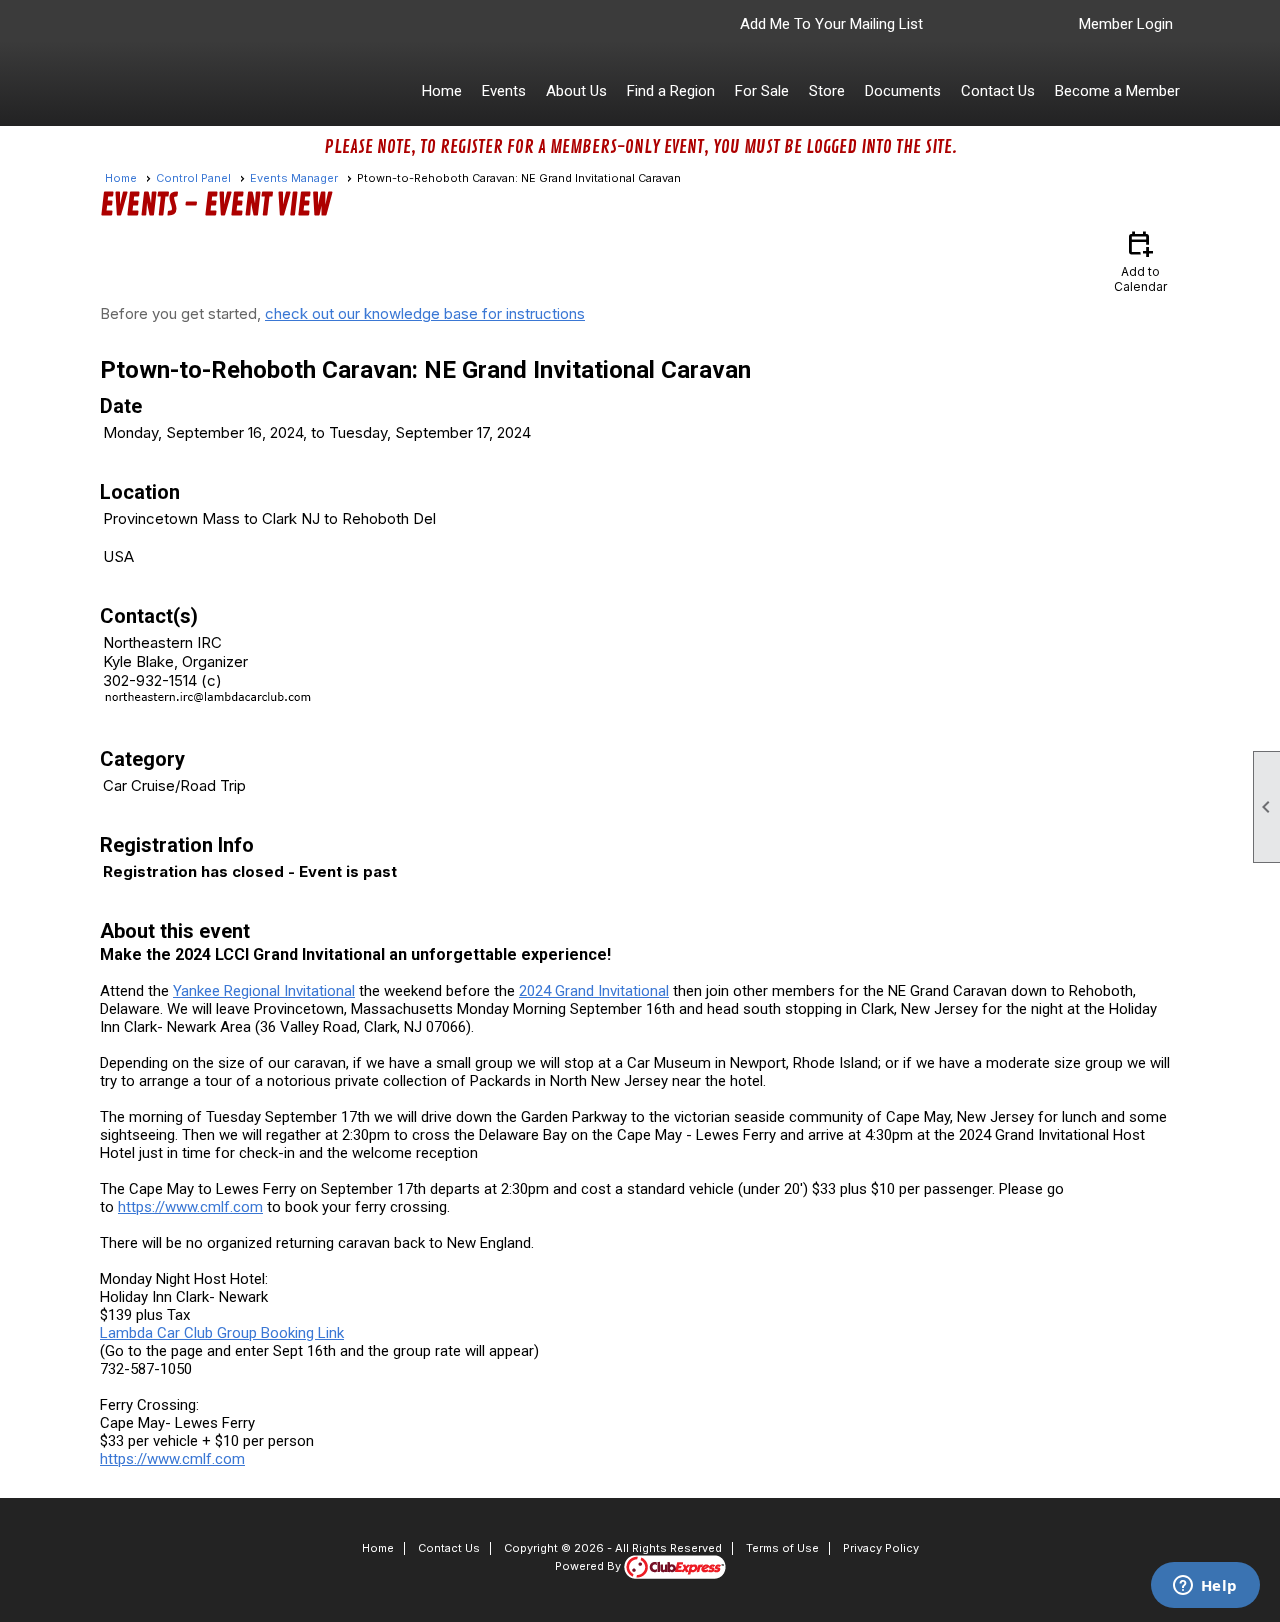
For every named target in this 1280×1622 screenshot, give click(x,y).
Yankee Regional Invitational (264, 991)
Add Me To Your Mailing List (831, 24)
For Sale (762, 91)
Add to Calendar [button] (1140, 260)
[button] (504, 91)
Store (827, 91)
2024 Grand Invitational (594, 991)
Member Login (1126, 24)
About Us (576, 91)
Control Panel (193, 178)
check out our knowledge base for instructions (425, 313)
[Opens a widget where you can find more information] (1205, 1587)
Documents (903, 91)
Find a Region (671, 91)
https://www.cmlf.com (190, 1207)
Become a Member (1117, 91)
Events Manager (294, 178)
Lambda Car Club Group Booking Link (222, 1333)
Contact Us (998, 91)
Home (442, 91)
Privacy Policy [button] (881, 1548)
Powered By (589, 1566)
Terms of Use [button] (782, 1548)
